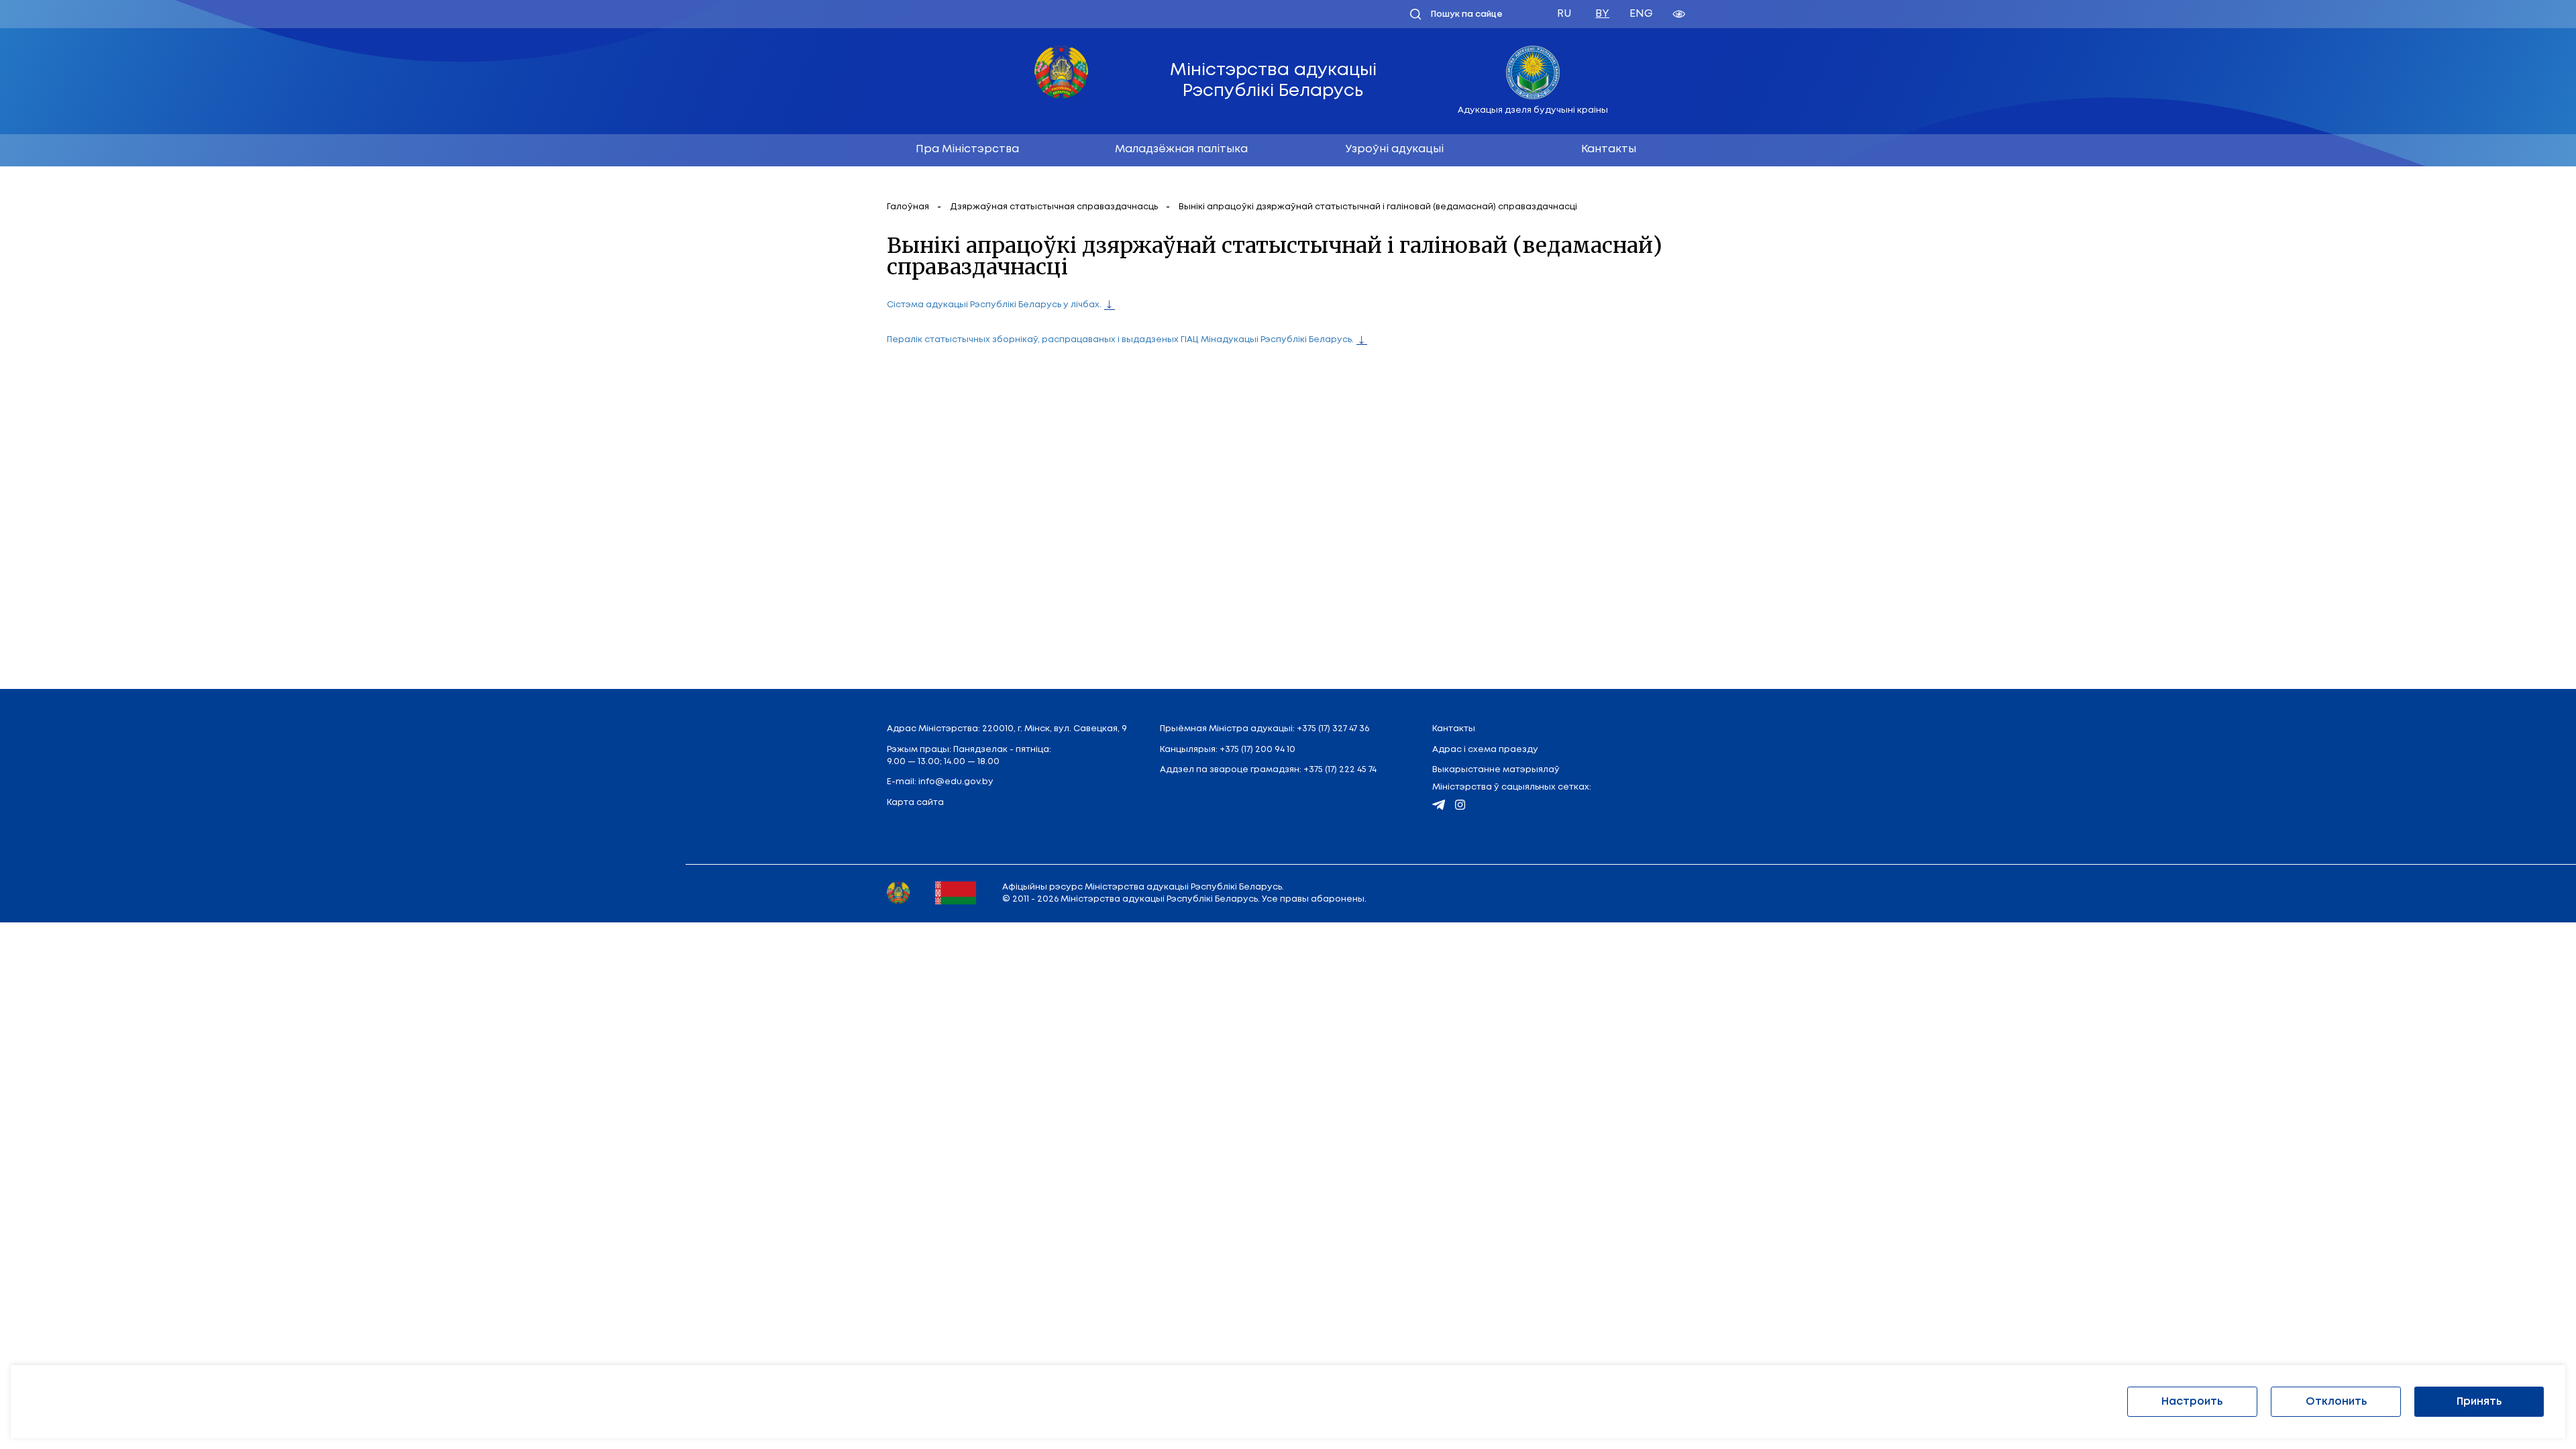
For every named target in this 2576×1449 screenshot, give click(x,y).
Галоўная (909, 207)
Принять (2479, 1402)
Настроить (2192, 1402)
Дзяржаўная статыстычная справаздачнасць (1055, 207)
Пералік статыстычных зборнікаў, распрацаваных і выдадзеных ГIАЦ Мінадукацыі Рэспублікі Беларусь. (1120, 340)
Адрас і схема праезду (1485, 750)
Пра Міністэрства (967, 149)
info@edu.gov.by (956, 782)
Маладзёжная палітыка (1181, 149)
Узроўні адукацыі (1395, 149)
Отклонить (2336, 1402)
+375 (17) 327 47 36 (1333, 729)
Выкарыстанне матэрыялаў (1496, 770)
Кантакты (1609, 149)
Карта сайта (915, 803)
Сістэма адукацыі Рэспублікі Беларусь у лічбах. (994, 305)
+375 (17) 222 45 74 (1340, 770)
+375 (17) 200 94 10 (1257, 750)
